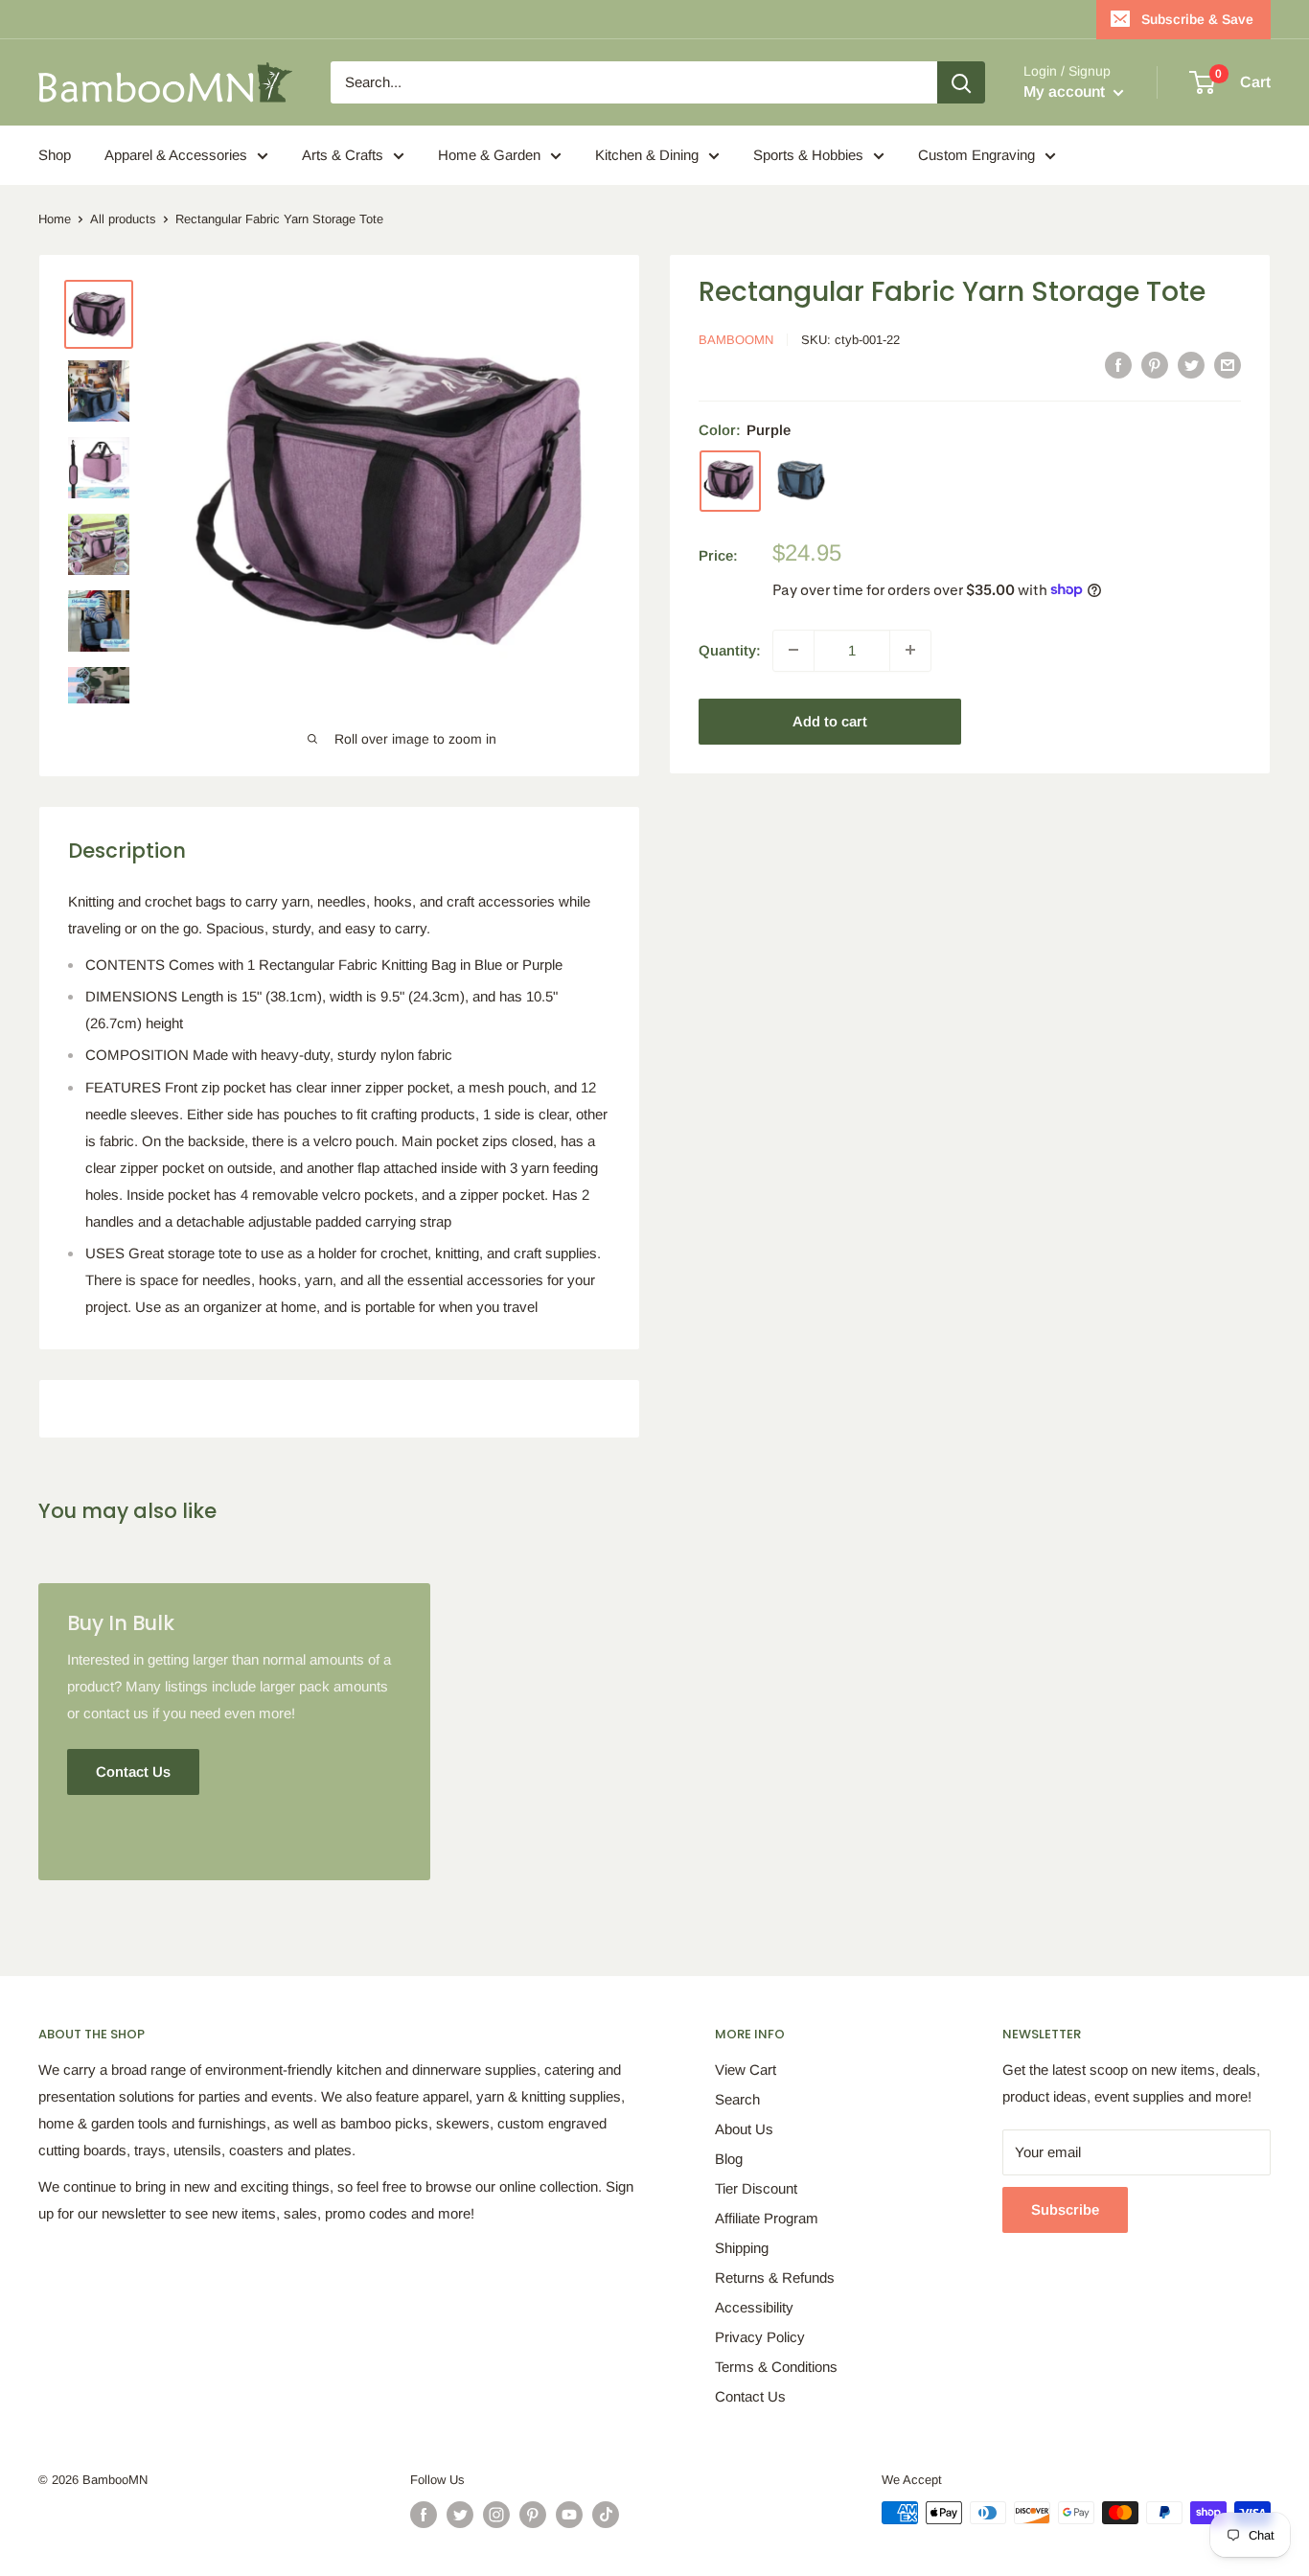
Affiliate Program (767, 2218)
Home (55, 219)
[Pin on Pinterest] (1155, 365)
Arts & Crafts (343, 155)
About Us (744, 2129)
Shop (55, 155)
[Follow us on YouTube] (569, 2515)
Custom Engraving (976, 155)
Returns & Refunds (775, 2277)
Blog (729, 2159)
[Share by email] (1228, 365)
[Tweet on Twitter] (1191, 365)
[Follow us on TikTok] (606, 2515)
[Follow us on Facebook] (424, 2515)
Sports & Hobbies (808, 155)
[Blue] (801, 480)
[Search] (961, 82)
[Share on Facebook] (1118, 365)
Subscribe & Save (1197, 19)
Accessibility (754, 2307)
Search (737, 2099)
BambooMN (736, 339)
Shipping (742, 2248)
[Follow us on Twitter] (460, 2515)
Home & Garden (489, 155)
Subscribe (1065, 2209)
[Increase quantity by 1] (910, 650)
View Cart (746, 2070)
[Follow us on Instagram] (496, 2515)
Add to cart (830, 720)
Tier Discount (756, 2188)
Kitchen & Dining (647, 155)
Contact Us (750, 2396)
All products (123, 219)
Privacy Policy (760, 2337)
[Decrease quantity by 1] (793, 650)
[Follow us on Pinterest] (533, 2515)
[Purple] (730, 480)
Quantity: (730, 649)
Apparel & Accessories (176, 155)
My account (1066, 92)
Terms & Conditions (776, 2367)
